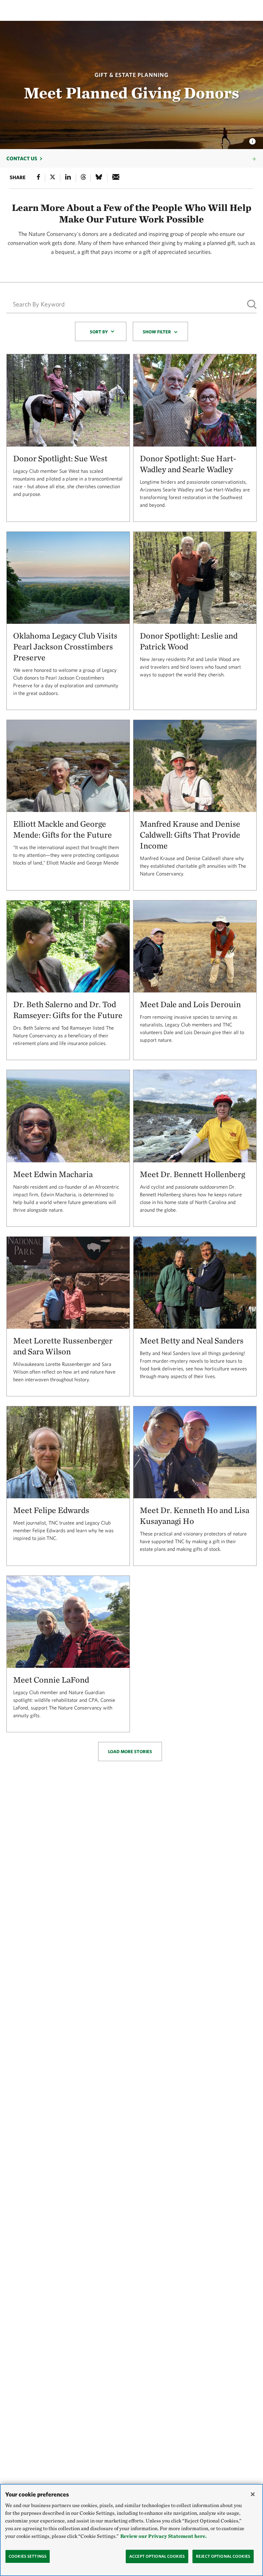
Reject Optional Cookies (223, 2556)
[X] (53, 178)
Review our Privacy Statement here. (163, 2536)
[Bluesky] (99, 178)
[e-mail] (116, 178)
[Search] (252, 304)
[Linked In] (68, 178)
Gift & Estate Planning (131, 75)
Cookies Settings (28, 2556)
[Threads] (83, 178)
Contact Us (22, 158)
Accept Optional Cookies (157, 2556)
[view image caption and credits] (252, 139)
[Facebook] (38, 178)
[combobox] (101, 331)
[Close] (253, 2494)
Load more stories (130, 1752)
